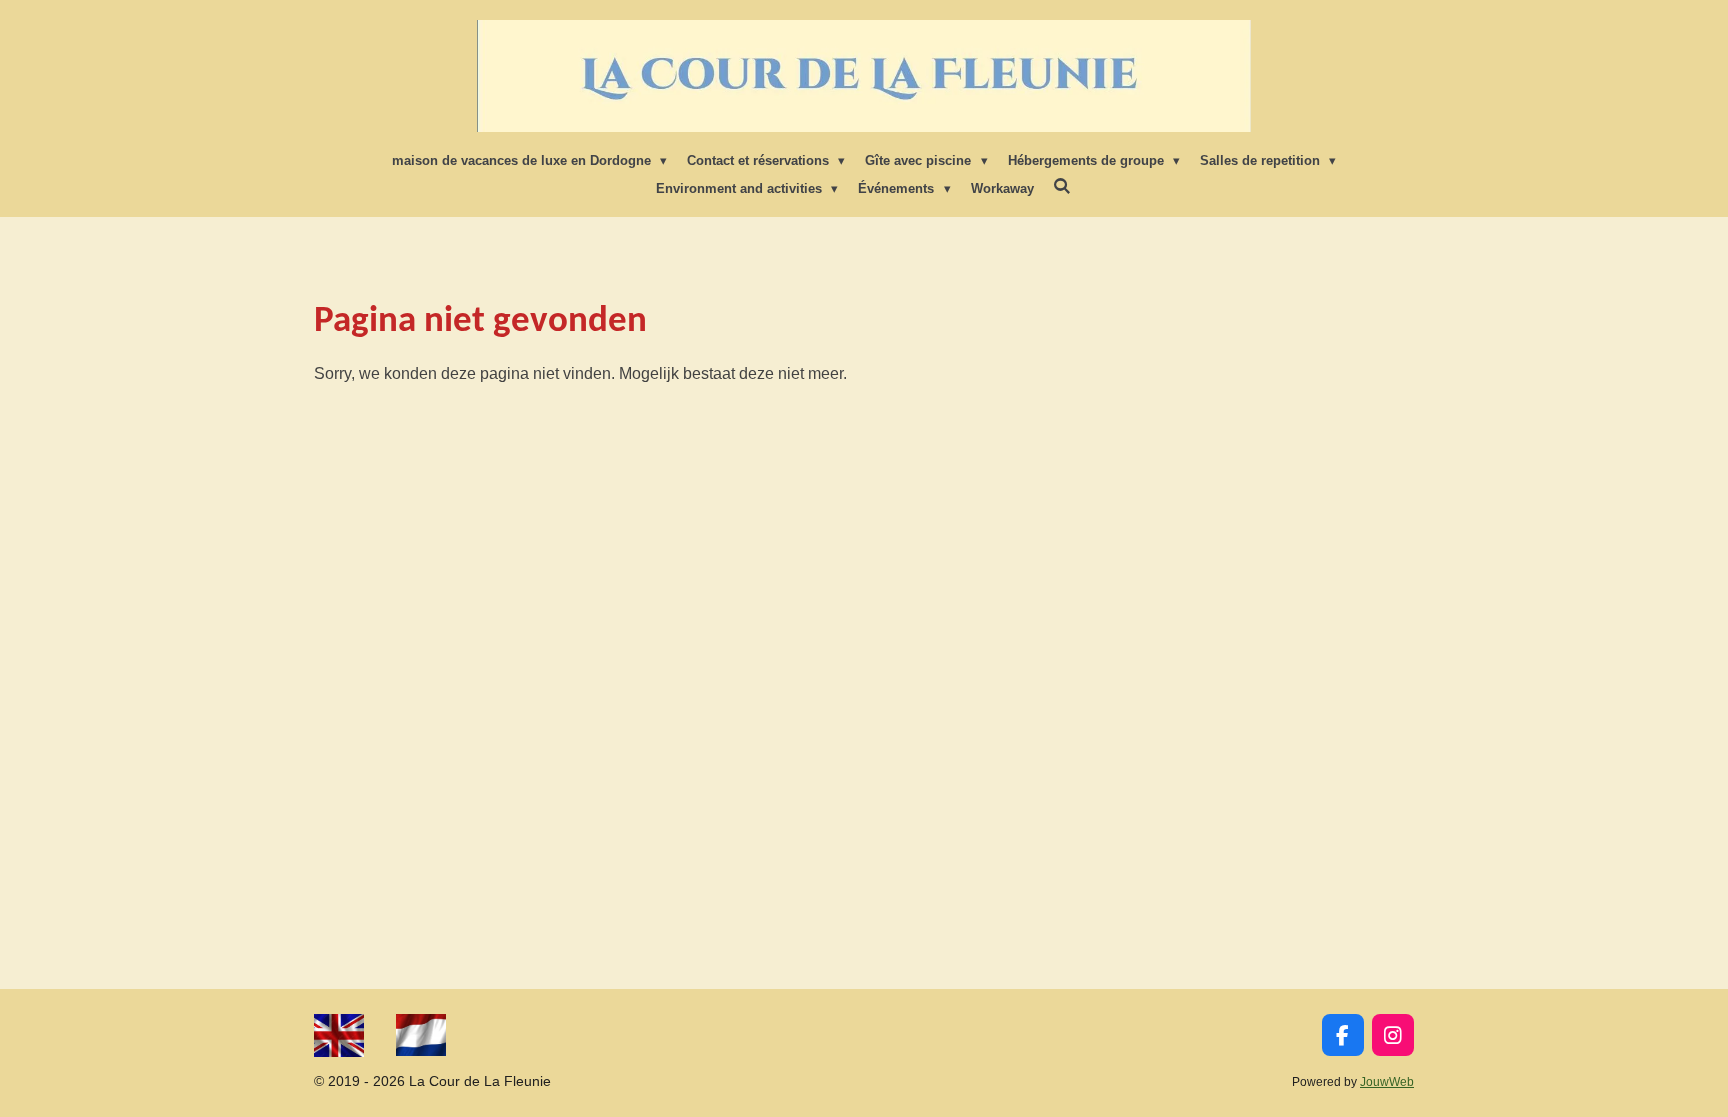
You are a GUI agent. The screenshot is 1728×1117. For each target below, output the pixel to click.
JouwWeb (1387, 1081)
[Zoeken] (1063, 186)
